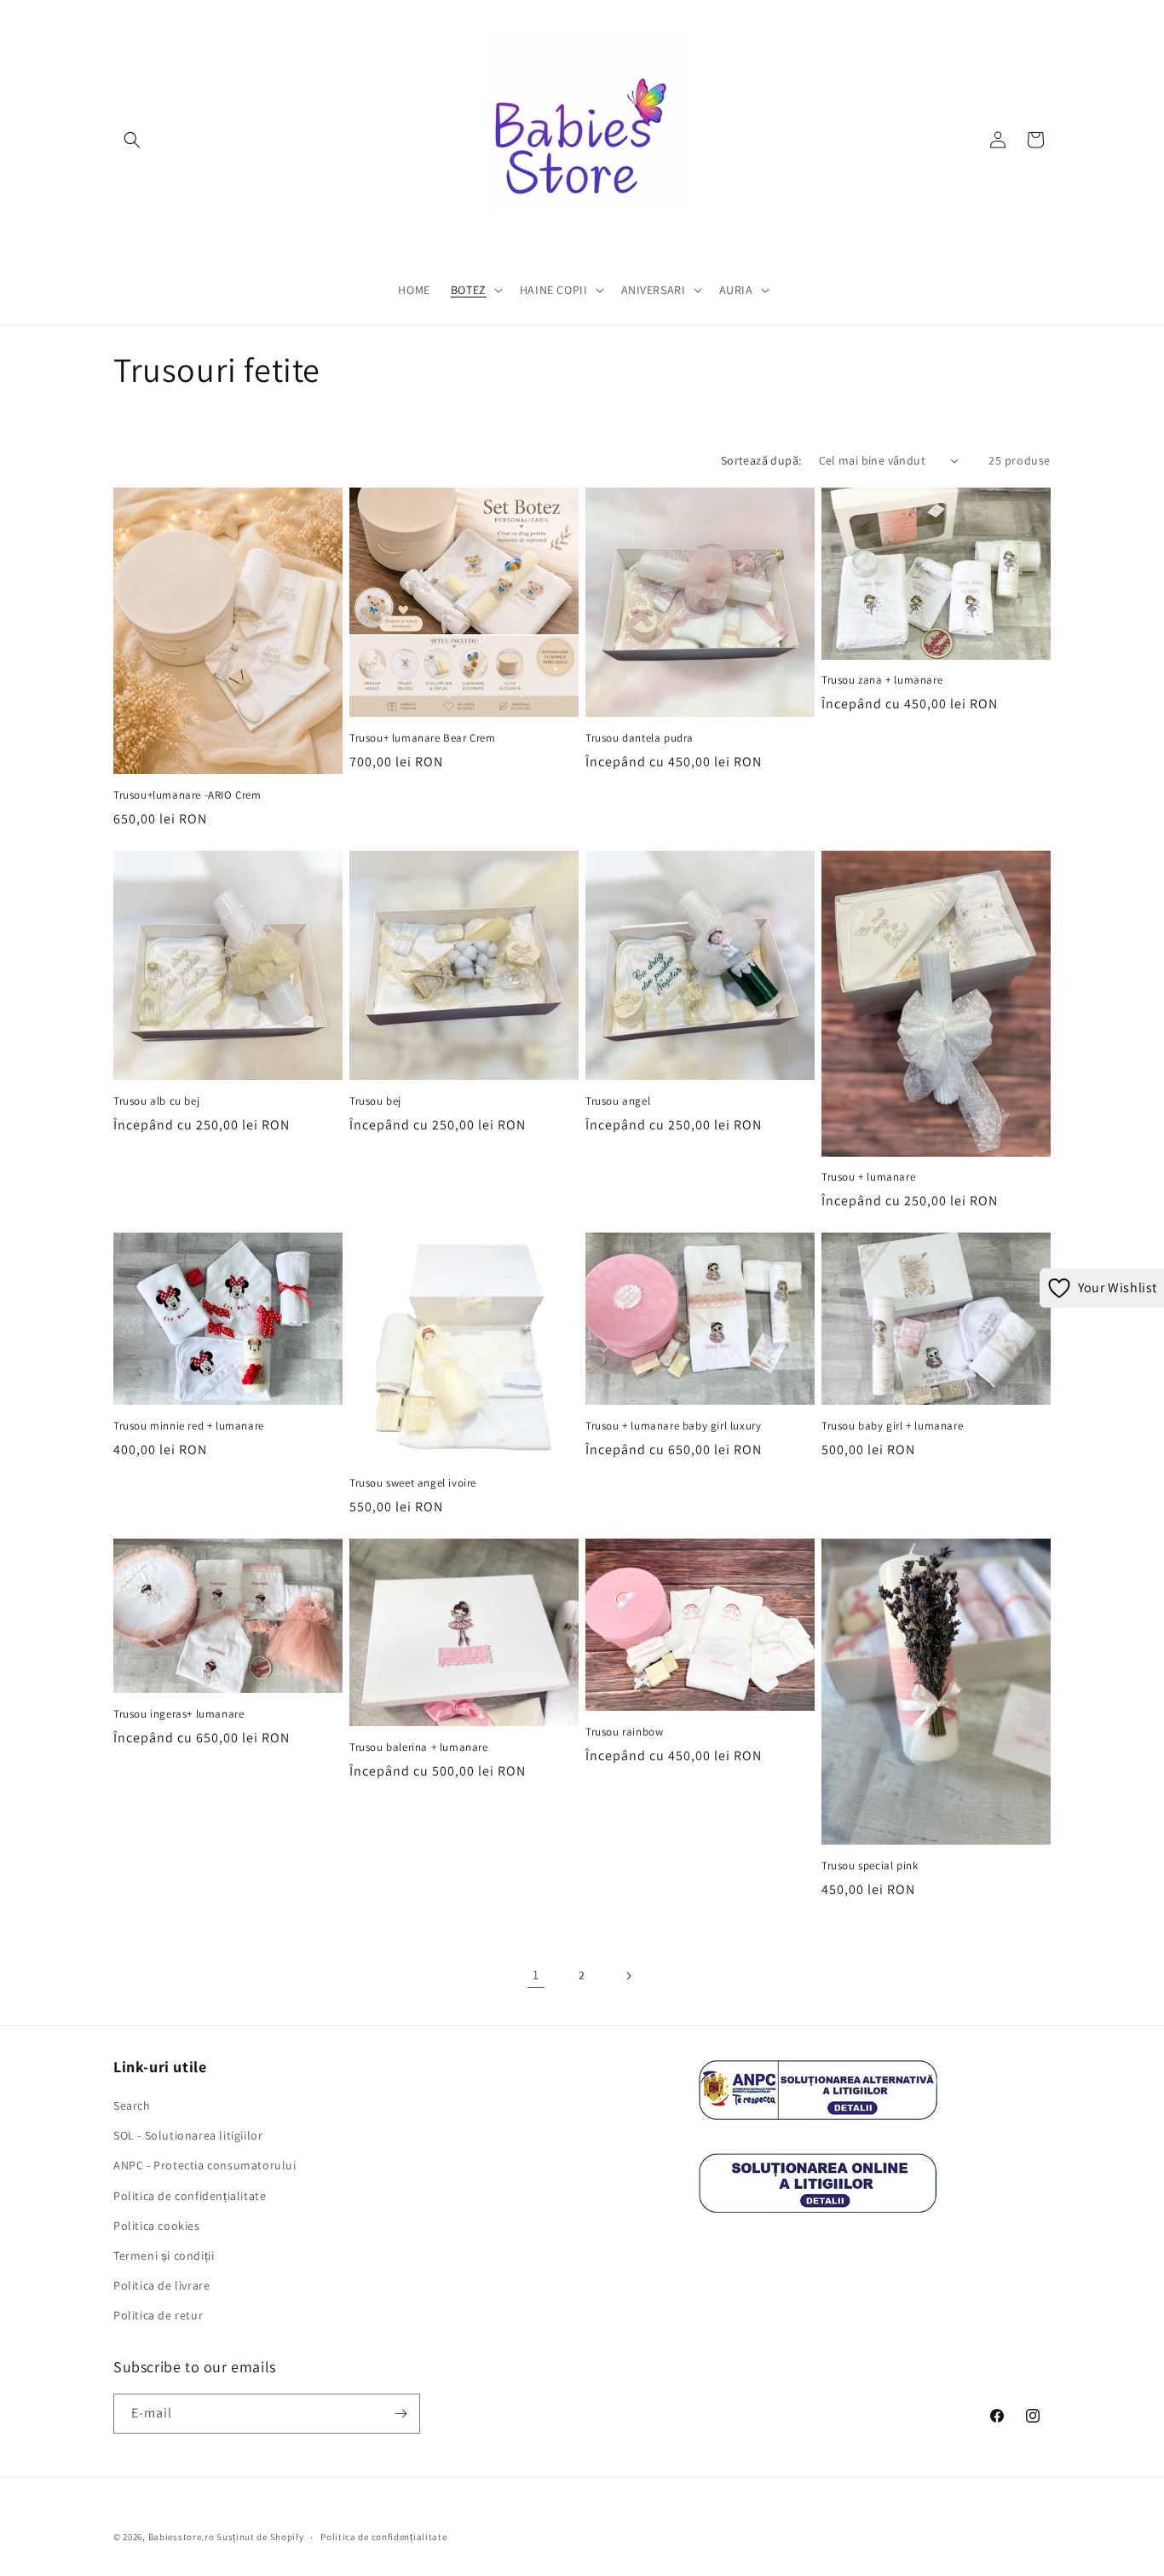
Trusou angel (618, 1101)
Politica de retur (158, 2315)
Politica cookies (157, 2226)
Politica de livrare (161, 2285)
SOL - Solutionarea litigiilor (188, 2135)
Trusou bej (375, 1101)
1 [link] (536, 1975)
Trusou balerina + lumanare (419, 1747)
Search (132, 2105)
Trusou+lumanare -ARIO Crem (187, 795)
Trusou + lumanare (868, 1177)
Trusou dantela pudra (640, 738)
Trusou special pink (870, 1866)
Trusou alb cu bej (156, 1101)
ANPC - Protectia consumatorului (205, 2165)
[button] (132, 140)
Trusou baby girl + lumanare (892, 1426)
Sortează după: (761, 460)
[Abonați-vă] (400, 2414)
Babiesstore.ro (182, 2537)
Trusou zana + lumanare (882, 680)
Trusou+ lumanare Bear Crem (423, 738)
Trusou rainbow (624, 1732)
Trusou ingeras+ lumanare (179, 1714)
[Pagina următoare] (628, 1976)
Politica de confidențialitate (190, 2196)
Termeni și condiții (164, 2255)
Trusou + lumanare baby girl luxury (673, 1426)
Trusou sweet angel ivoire (413, 1483)
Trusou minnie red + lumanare (189, 1426)
